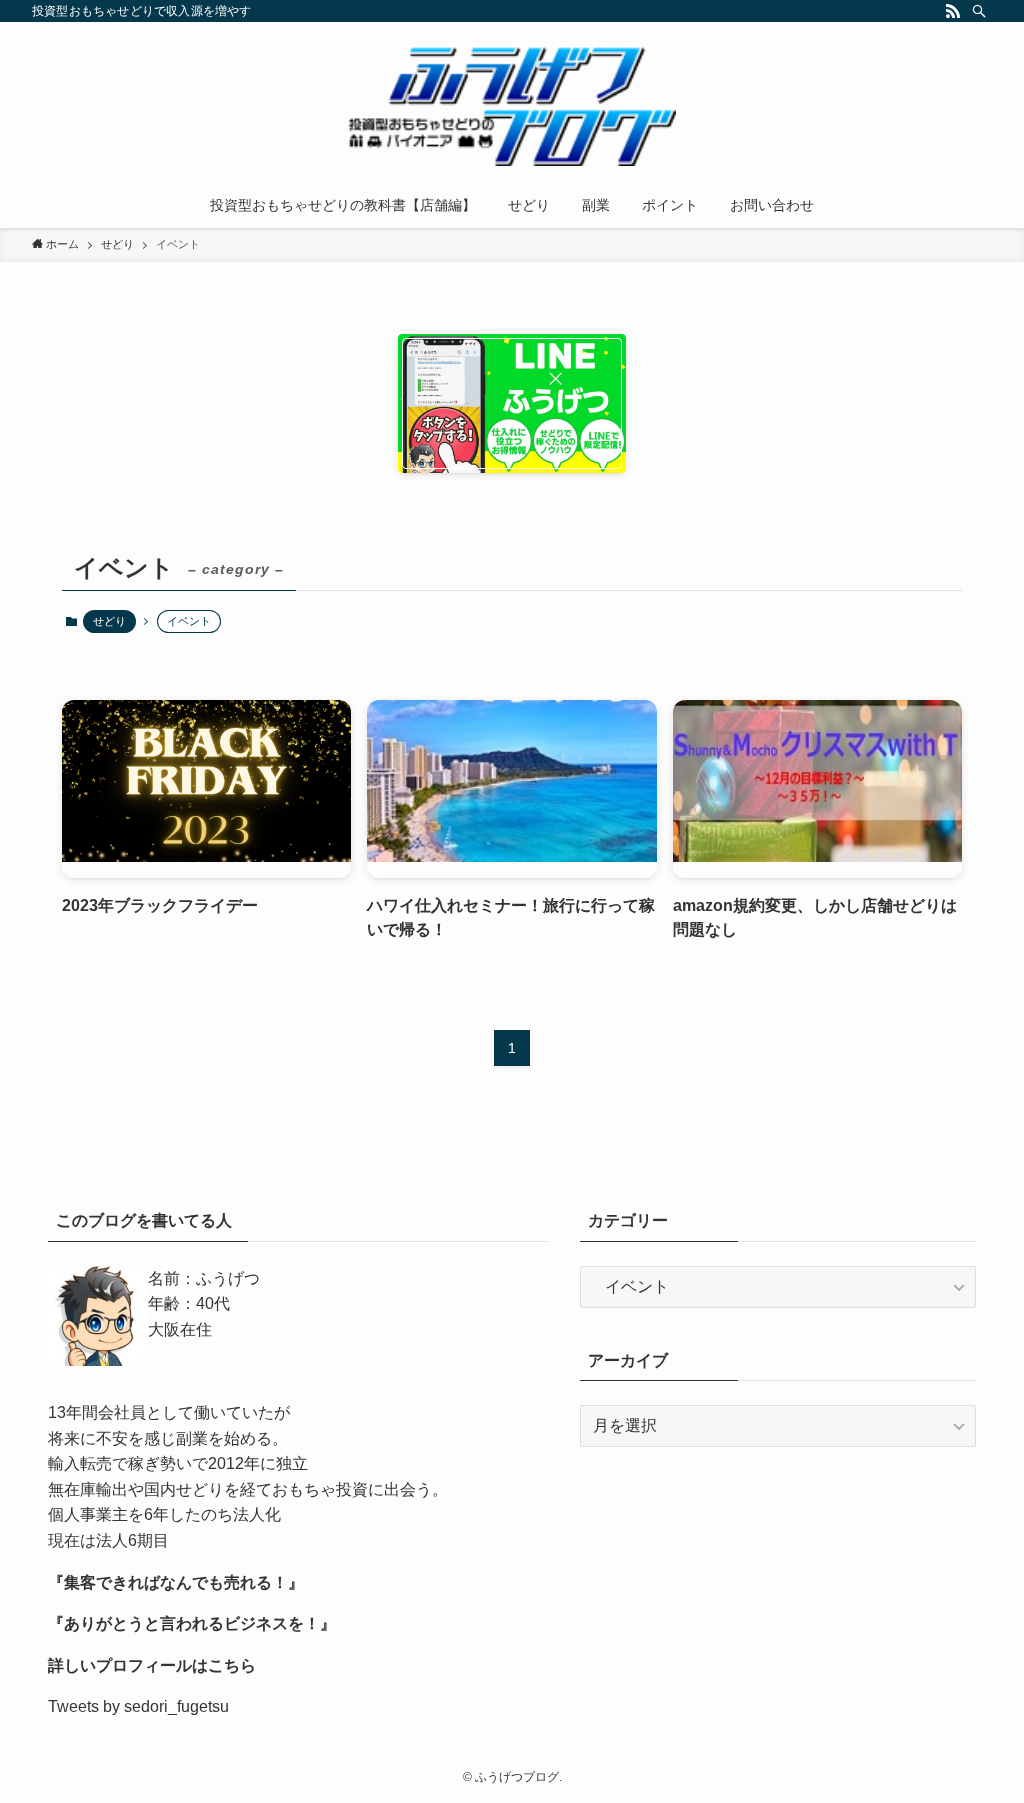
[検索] (979, 11)
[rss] (953, 11)
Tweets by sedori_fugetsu (138, 1706)
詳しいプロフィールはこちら (152, 1665)
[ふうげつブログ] (512, 106)
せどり (109, 621)
